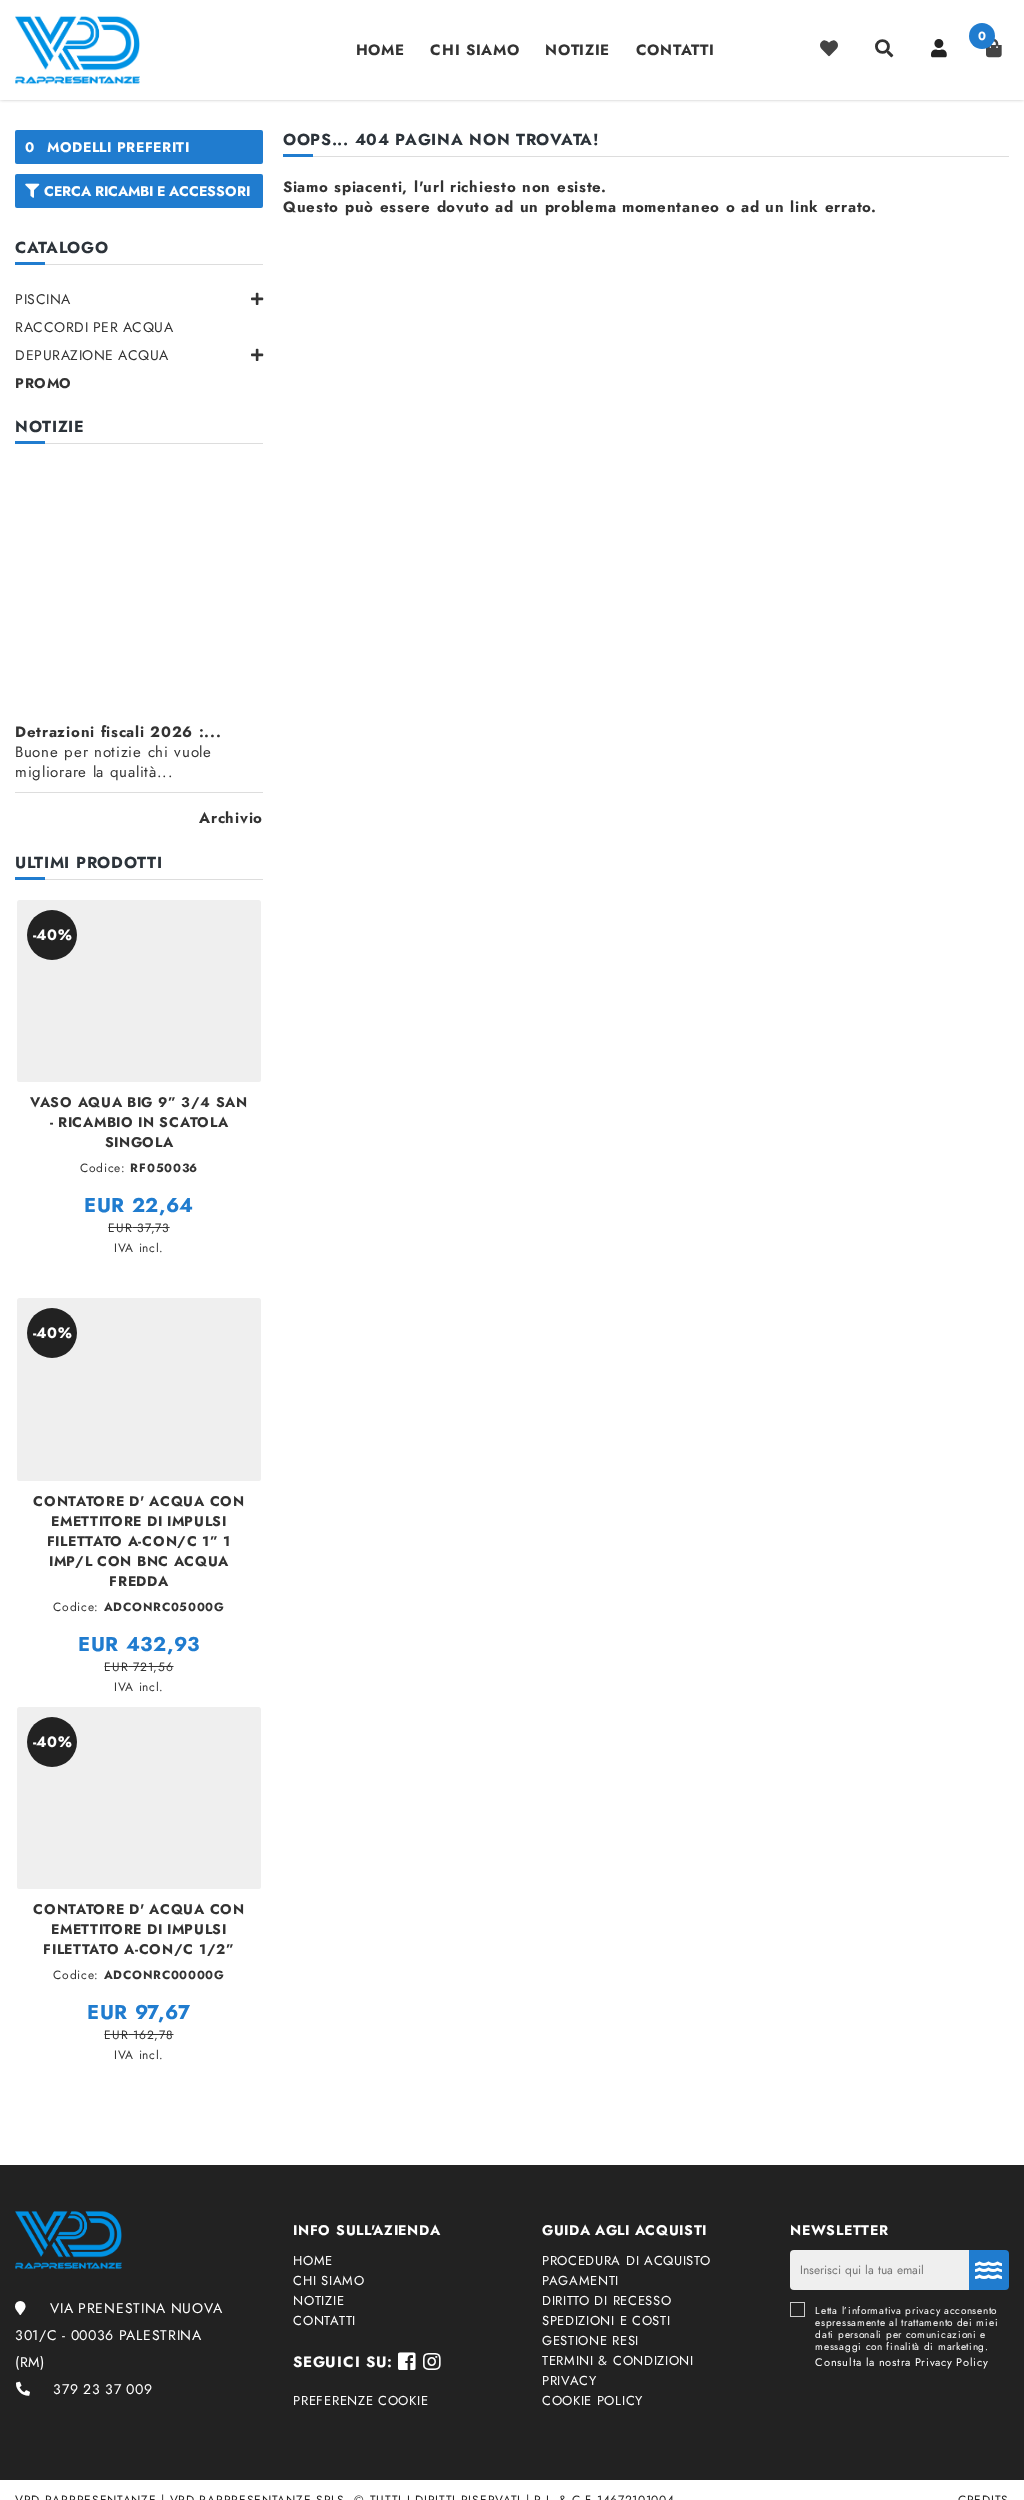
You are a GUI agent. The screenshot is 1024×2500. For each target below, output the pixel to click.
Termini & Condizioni (618, 2361)
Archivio (231, 818)
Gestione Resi (590, 2341)
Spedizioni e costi (606, 2321)
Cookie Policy (592, 2401)
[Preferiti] (829, 48)
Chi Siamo (474, 50)
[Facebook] (408, 2362)
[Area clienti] (939, 48)
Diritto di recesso (607, 2301)
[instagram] (433, 2362)
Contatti (675, 50)
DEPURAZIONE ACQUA (92, 355)
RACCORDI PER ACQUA (94, 327)
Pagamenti (580, 2281)
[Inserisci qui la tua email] (989, 2270)
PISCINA (43, 299)
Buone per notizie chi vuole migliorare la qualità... (118, 752)
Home (380, 50)
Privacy (569, 2381)
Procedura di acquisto (626, 2261)
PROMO (43, 383)
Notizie (577, 50)
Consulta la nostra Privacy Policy (901, 2362)
